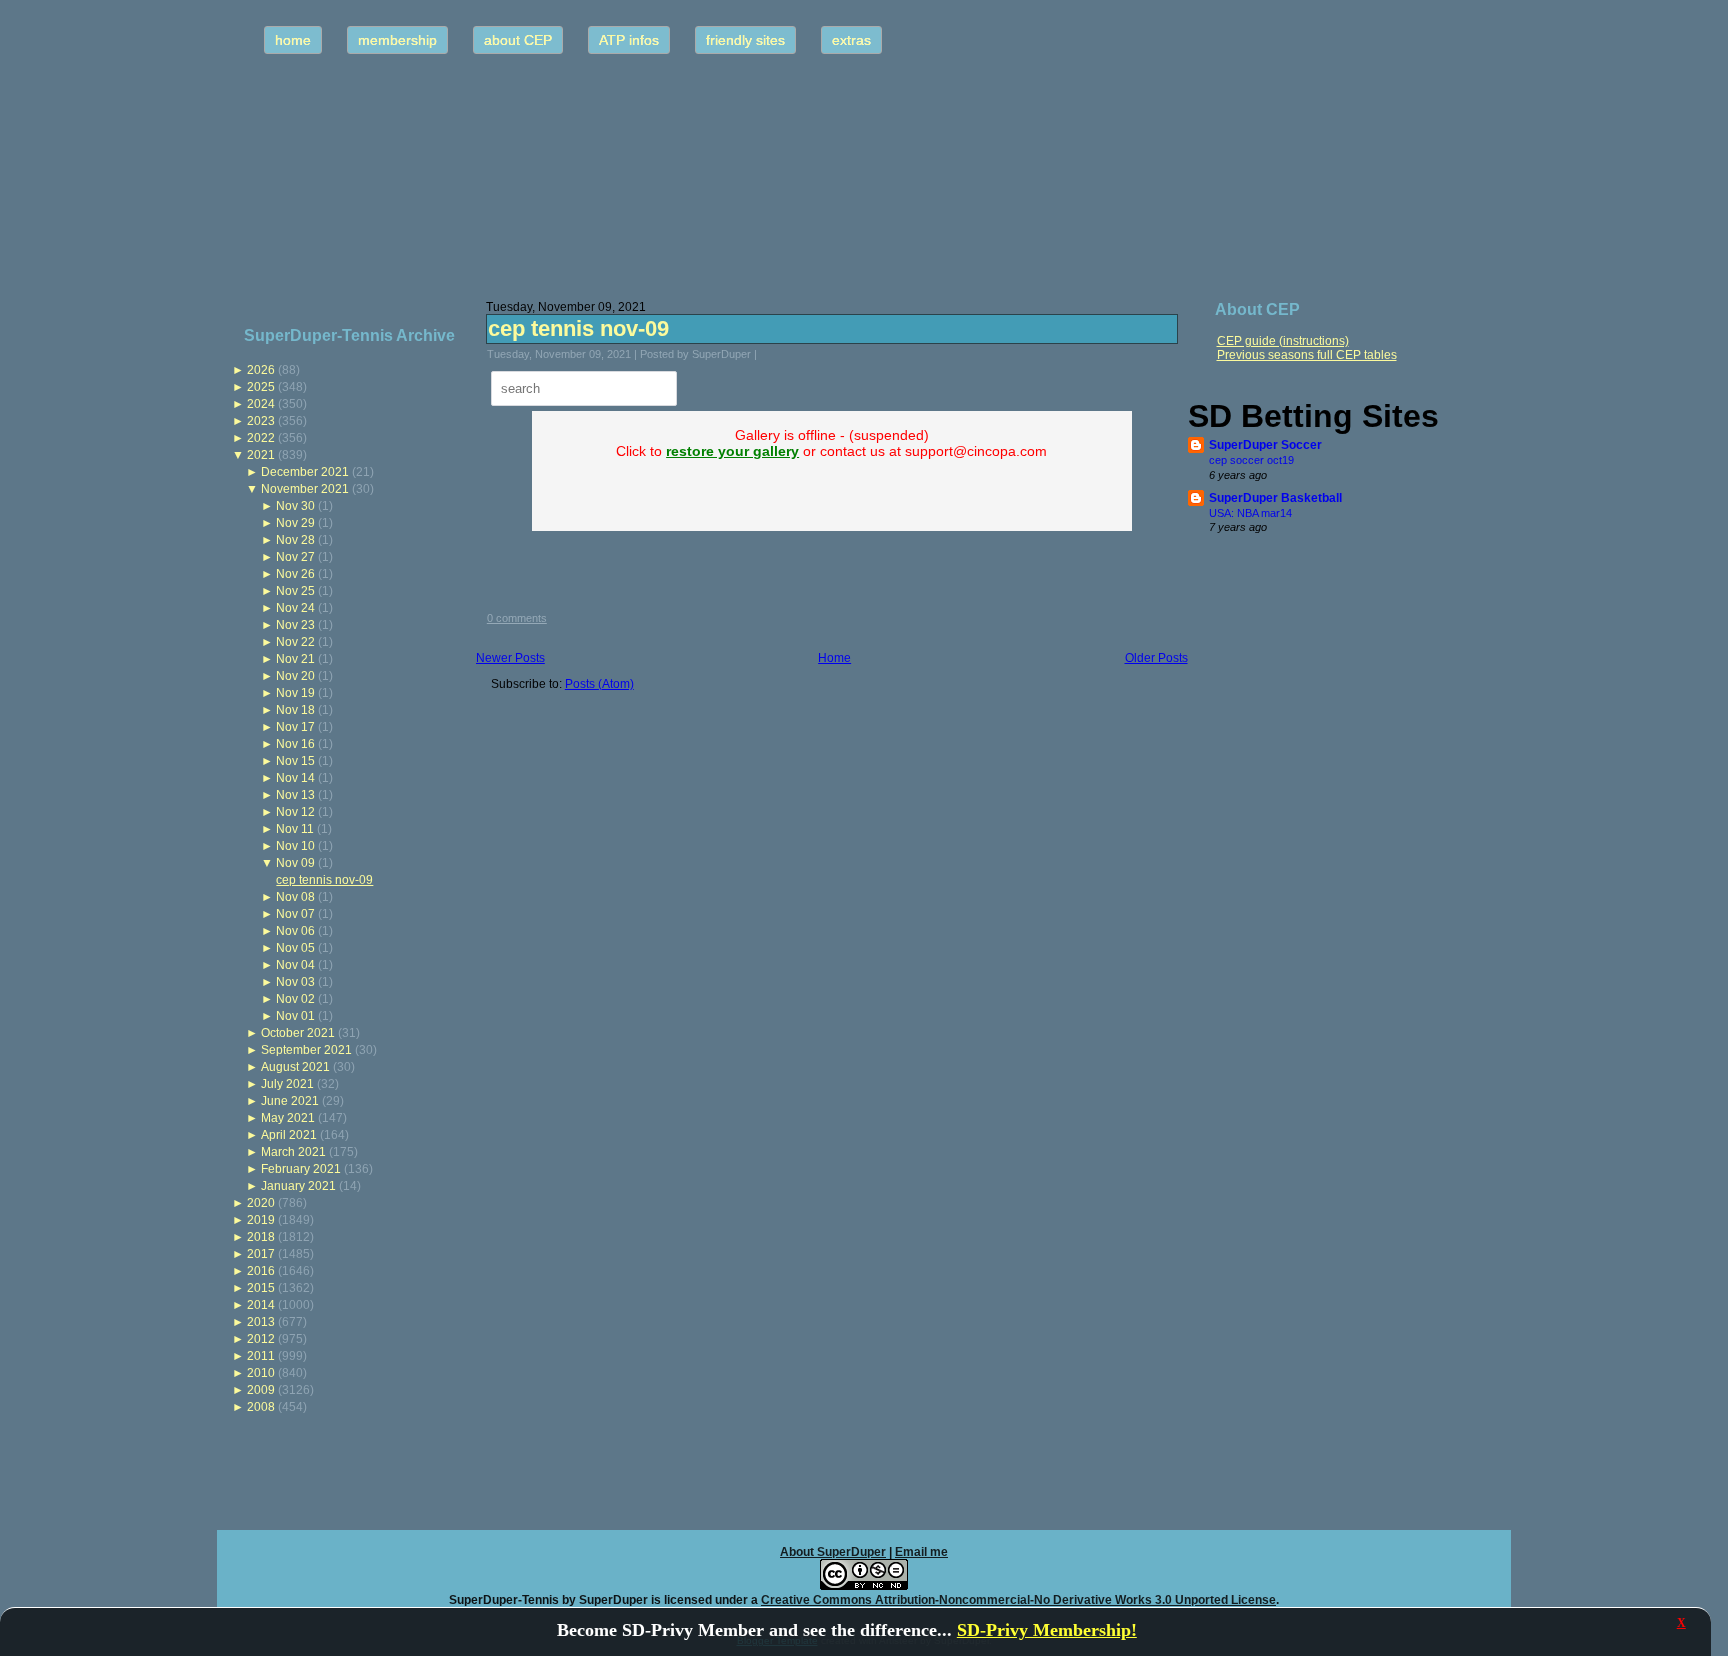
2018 (261, 1237)
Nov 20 (295, 676)
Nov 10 (295, 846)
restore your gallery (732, 451)
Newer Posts (510, 658)
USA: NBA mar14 (1250, 513)
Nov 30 (295, 506)
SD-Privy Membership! (1047, 1630)
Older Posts (1156, 658)
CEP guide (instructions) (1283, 341)
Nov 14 (295, 778)
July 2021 (287, 1084)
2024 (261, 404)
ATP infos (629, 40)
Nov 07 (295, 914)
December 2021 (305, 472)
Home (834, 658)
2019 (261, 1220)
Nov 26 (295, 574)
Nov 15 (295, 761)
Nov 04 (295, 965)
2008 (261, 1407)
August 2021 (295, 1067)
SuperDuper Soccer (1265, 445)
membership (397, 40)
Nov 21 (295, 659)
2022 (261, 438)
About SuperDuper (833, 1552)
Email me (921, 1552)
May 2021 (288, 1118)
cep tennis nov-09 (324, 880)
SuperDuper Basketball (1275, 498)
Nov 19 (295, 693)
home (293, 40)
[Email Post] (770, 354)
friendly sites (745, 40)
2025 (261, 387)
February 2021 (301, 1169)
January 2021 (298, 1186)
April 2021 (289, 1135)
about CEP (518, 40)
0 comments (517, 618)
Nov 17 (295, 727)
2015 (261, 1288)
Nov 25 (295, 591)
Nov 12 (295, 812)
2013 (261, 1322)
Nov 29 (295, 523)
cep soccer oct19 (1251, 460)
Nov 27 (295, 557)
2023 (261, 421)
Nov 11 (295, 829)
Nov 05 (295, 948)
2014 (261, 1305)
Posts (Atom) (599, 684)
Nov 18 (295, 710)
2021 (261, 455)
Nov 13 (295, 795)
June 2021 (290, 1101)
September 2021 (306, 1050)
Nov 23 (295, 625)
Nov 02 (295, 999)
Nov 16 (295, 744)
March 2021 (293, 1152)
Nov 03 (295, 982)
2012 (261, 1339)
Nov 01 (295, 1016)
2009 (261, 1390)
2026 (261, 370)
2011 (261, 1356)
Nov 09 (295, 863)
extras (851, 40)
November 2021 (305, 489)
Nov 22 (295, 642)
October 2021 (298, 1033)
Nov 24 (295, 608)
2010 (261, 1373)
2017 (261, 1254)
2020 (261, 1203)
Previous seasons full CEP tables (1307, 355)
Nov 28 (295, 540)
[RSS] (238, 1591)
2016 (261, 1271)
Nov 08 (295, 897)
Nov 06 (295, 931)
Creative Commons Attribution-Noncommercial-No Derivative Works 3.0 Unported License (1018, 1600)
